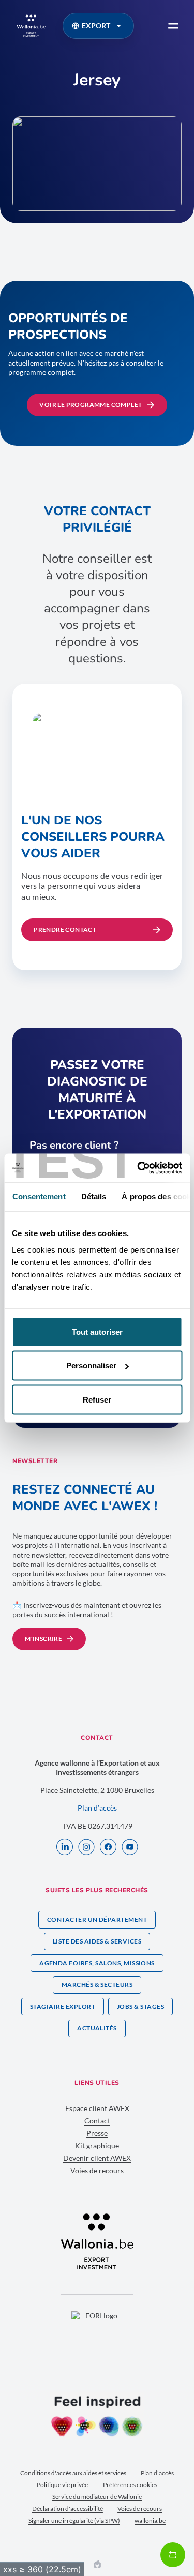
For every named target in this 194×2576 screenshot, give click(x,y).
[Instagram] (86, 1848)
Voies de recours (97, 2170)
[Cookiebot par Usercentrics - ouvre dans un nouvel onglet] (138, 1168)
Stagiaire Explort (63, 2006)
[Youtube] (130, 1848)
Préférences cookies (130, 2485)
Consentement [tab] (39, 1196)
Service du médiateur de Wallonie (97, 2497)
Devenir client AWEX (97, 2158)
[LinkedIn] (65, 1848)
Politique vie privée (62, 2485)
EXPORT (96, 26)
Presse (97, 2133)
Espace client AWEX (97, 2108)
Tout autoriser (97, 1331)
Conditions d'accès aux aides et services (73, 2473)
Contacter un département (97, 1919)
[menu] (173, 26)
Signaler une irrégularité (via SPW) (74, 2520)
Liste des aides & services (97, 1941)
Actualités (97, 2028)
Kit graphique (97, 2145)
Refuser (97, 1399)
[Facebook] (108, 1848)
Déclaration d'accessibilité (68, 2509)
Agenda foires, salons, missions (97, 1963)
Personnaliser (91, 1366)
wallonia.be (150, 2520)
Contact (97, 2121)
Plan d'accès (157, 2473)
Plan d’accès (97, 1808)
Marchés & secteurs (97, 1985)
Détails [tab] (93, 1196)
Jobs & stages (140, 2006)
